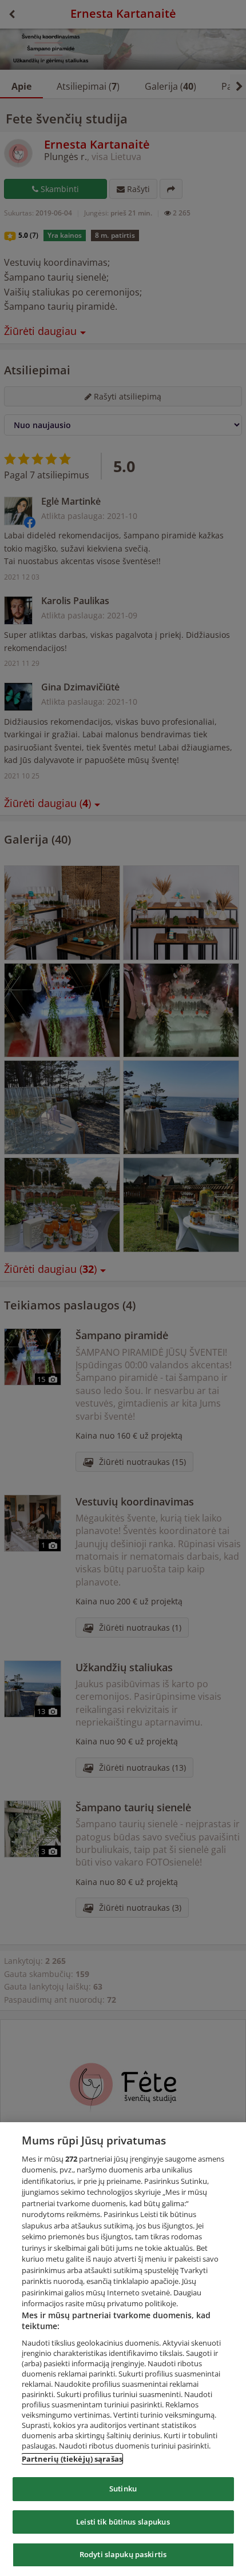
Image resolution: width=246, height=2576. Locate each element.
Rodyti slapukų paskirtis (123, 2554)
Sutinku (123, 2489)
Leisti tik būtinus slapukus (123, 2522)
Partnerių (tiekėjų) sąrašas (72, 2459)
